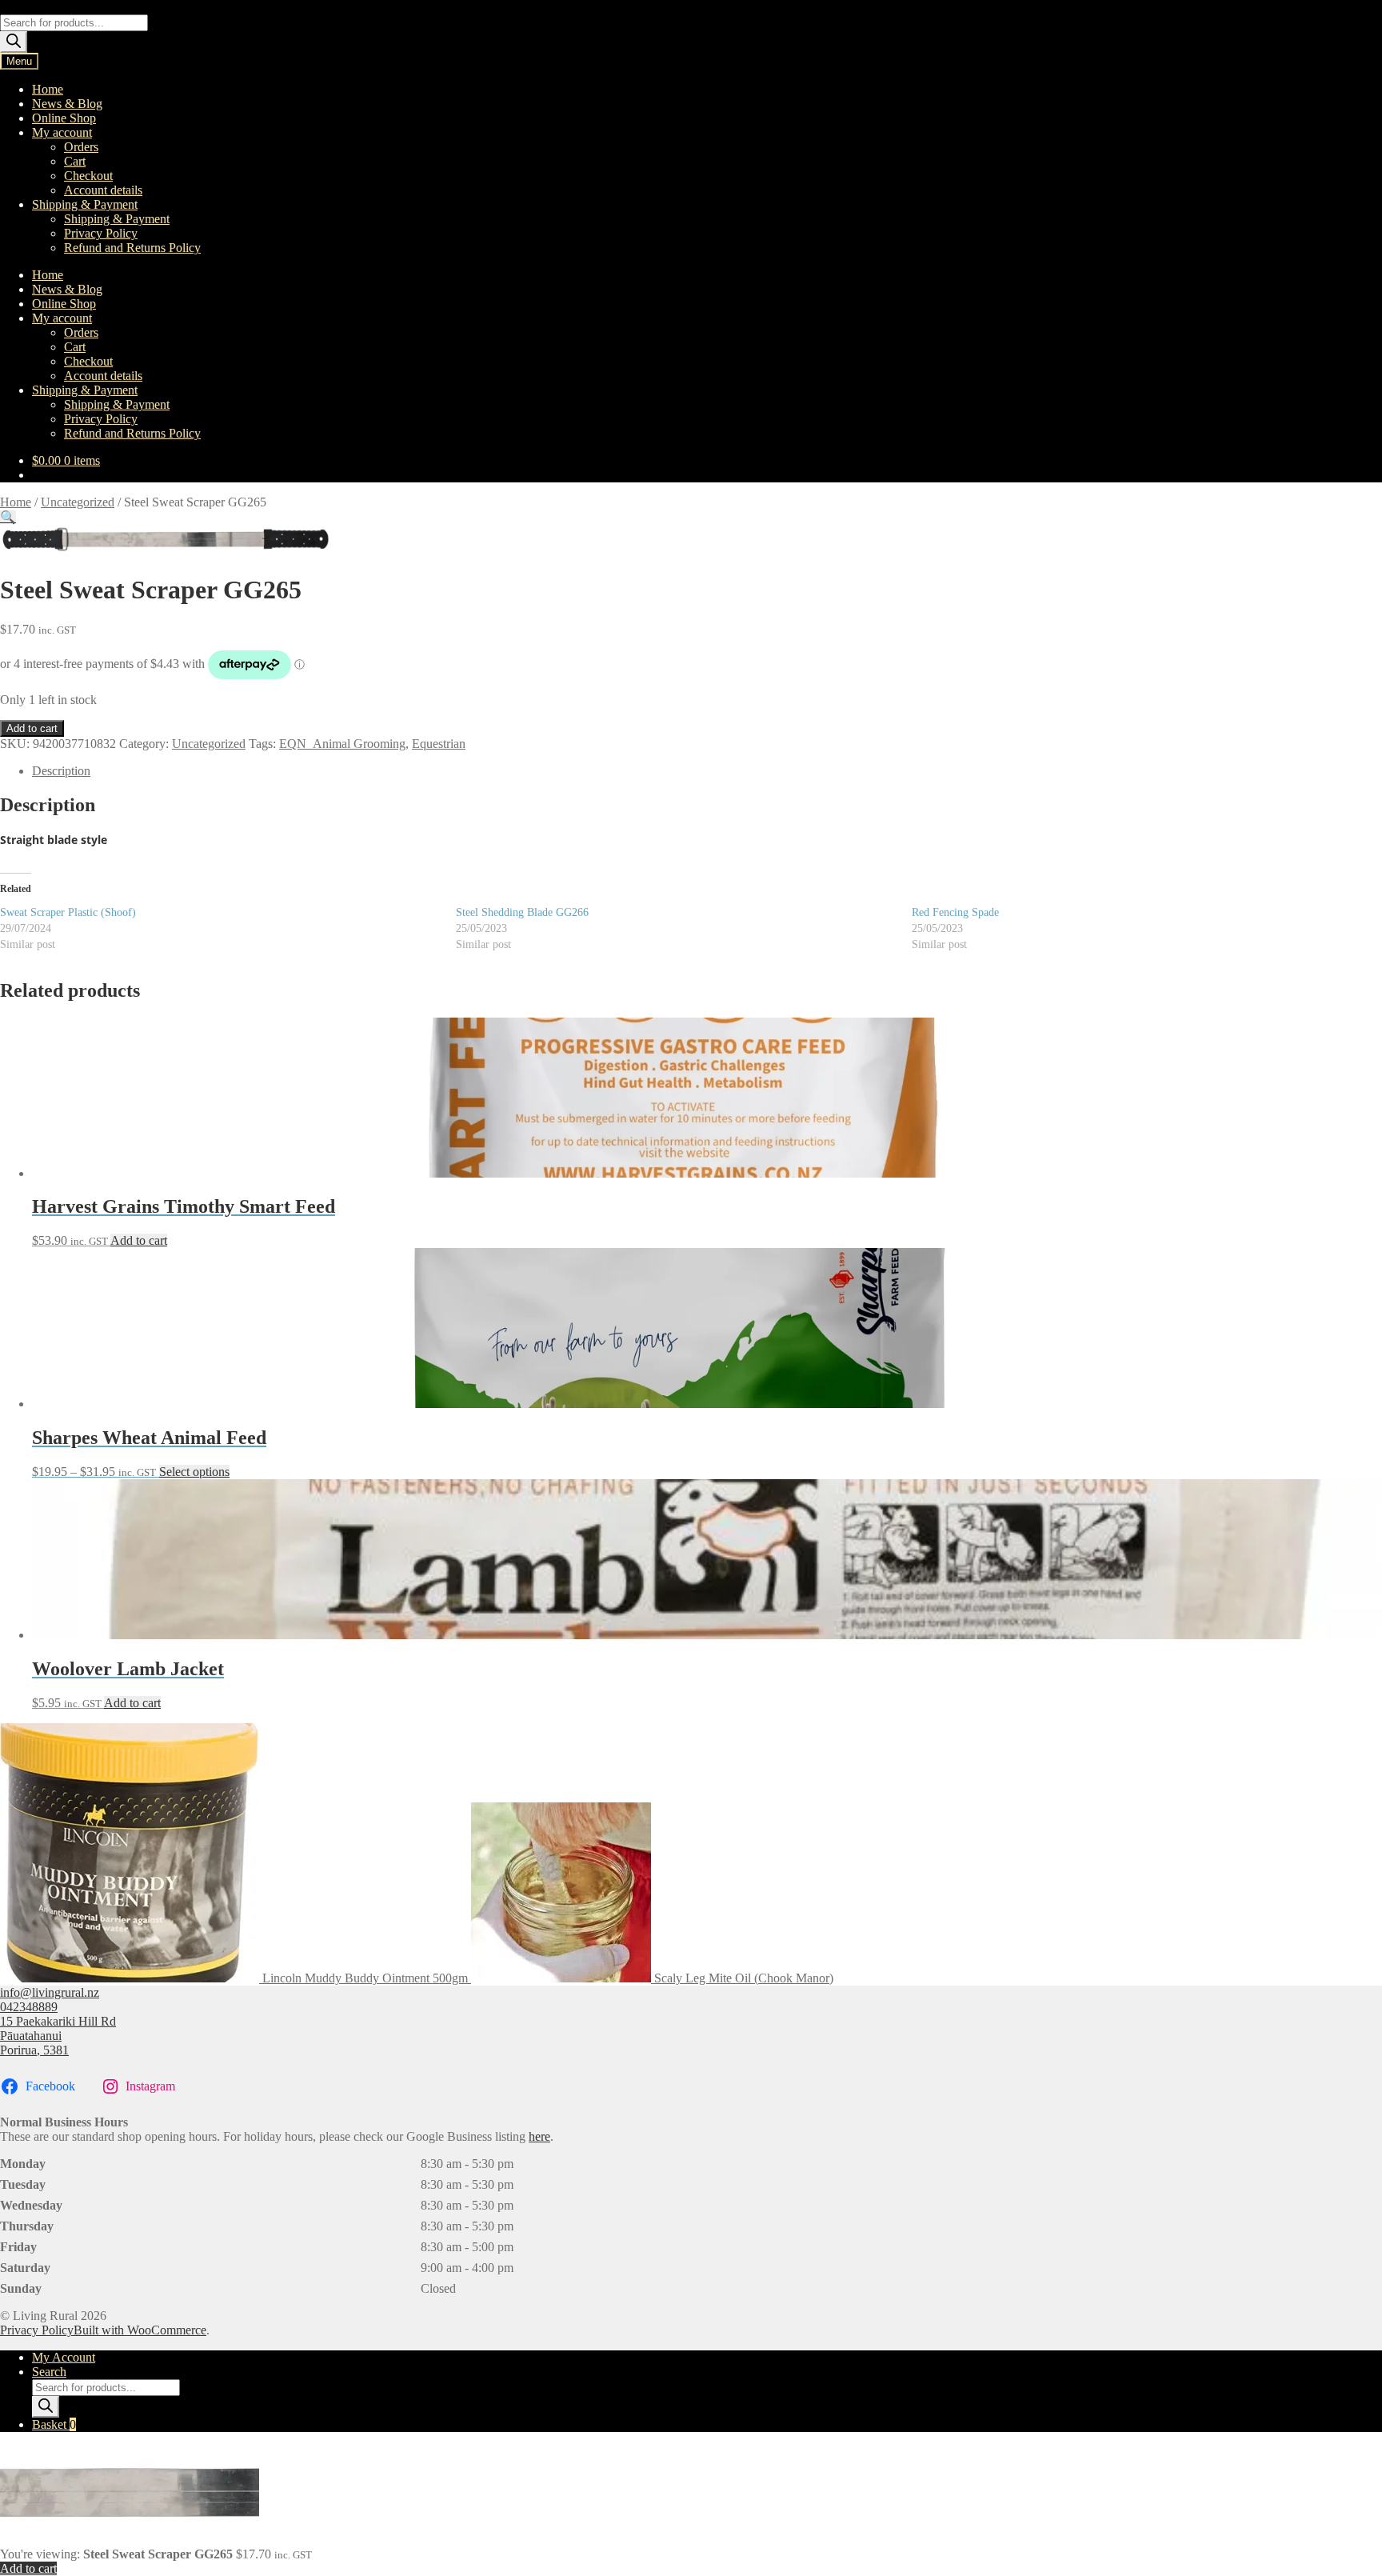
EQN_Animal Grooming (342, 744)
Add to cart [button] (139, 1240)
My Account (64, 2357)
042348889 (29, 2007)
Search (49, 2372)
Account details (103, 190)
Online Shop (64, 118)
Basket (54, 2424)
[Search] (14, 42)
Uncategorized (78, 502)
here (539, 2136)
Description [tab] (61, 771)
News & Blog (67, 104)
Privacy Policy (101, 233)
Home (48, 89)
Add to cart (32, 728)
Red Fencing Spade (955, 912)
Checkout (88, 176)
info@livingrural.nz (50, 1992)
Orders (81, 147)
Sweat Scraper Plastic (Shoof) (68, 912)
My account (62, 132)
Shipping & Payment (85, 204)
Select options (194, 1472)
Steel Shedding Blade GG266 (522, 912)
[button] (8, 517)
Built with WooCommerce (140, 2330)
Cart (75, 161)
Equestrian (439, 744)
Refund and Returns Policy (132, 248)
